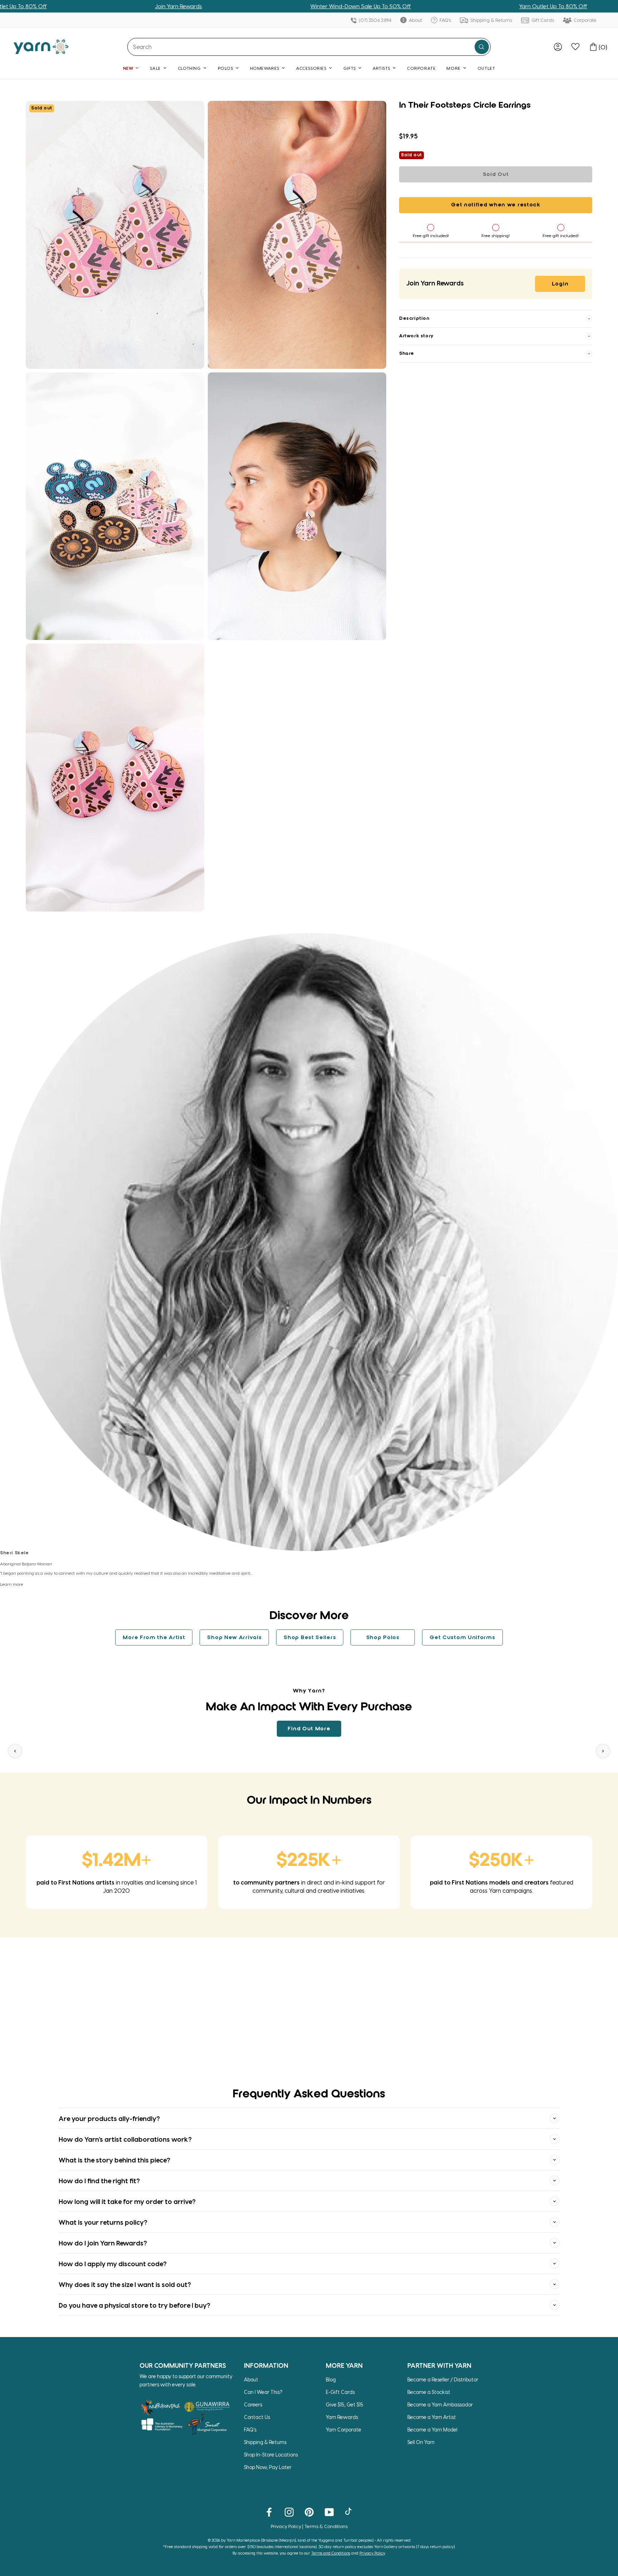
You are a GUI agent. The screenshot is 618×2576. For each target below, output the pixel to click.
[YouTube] (329, 2512)
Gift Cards (542, 20)
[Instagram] (289, 2512)
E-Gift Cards (340, 2392)
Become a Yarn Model (432, 2430)
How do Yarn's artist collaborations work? (125, 2139)
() (603, 47)
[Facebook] (269, 2512)
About (415, 20)
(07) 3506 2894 (374, 20)
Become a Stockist (429, 2392)
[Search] (482, 47)
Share (407, 354)
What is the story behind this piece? (114, 2160)
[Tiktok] (349, 2512)
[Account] (558, 47)
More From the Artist (154, 1638)
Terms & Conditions (326, 2526)
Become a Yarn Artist (432, 2417)
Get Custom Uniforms (462, 1638)
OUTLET (486, 68)
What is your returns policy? (103, 2222)
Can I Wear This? (263, 2392)
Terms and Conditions (331, 2553)
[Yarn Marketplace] (41, 47)
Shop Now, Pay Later (268, 2467)
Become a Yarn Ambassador (440, 2404)
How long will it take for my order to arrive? (127, 2201)
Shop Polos (383, 1638)
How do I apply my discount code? (113, 2264)
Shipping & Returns (491, 20)
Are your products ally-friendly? (109, 2118)
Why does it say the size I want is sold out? (125, 2284)
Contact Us (257, 2417)
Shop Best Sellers (310, 1638)
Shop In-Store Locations (271, 2455)
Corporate (585, 20)
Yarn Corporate (344, 2430)
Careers (253, 2404)
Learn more (12, 1584)
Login (560, 284)
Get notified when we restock (496, 205)
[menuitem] (558, 47)
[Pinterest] (309, 2512)
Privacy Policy (286, 2526)
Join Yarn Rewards (76, 6)
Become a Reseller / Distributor (443, 2379)
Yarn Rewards (342, 2417)
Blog (331, 2379)
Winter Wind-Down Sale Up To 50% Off (258, 6)
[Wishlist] (575, 47)
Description (414, 319)
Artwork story (416, 336)
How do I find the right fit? (99, 2181)
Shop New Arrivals (234, 1638)
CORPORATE (421, 68)
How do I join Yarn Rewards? (103, 2243)
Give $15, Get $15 (345, 2404)
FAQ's (445, 20)
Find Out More (309, 1729)
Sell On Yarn (421, 2442)
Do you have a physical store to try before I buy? (134, 2305)
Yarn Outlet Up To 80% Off (451, 6)
